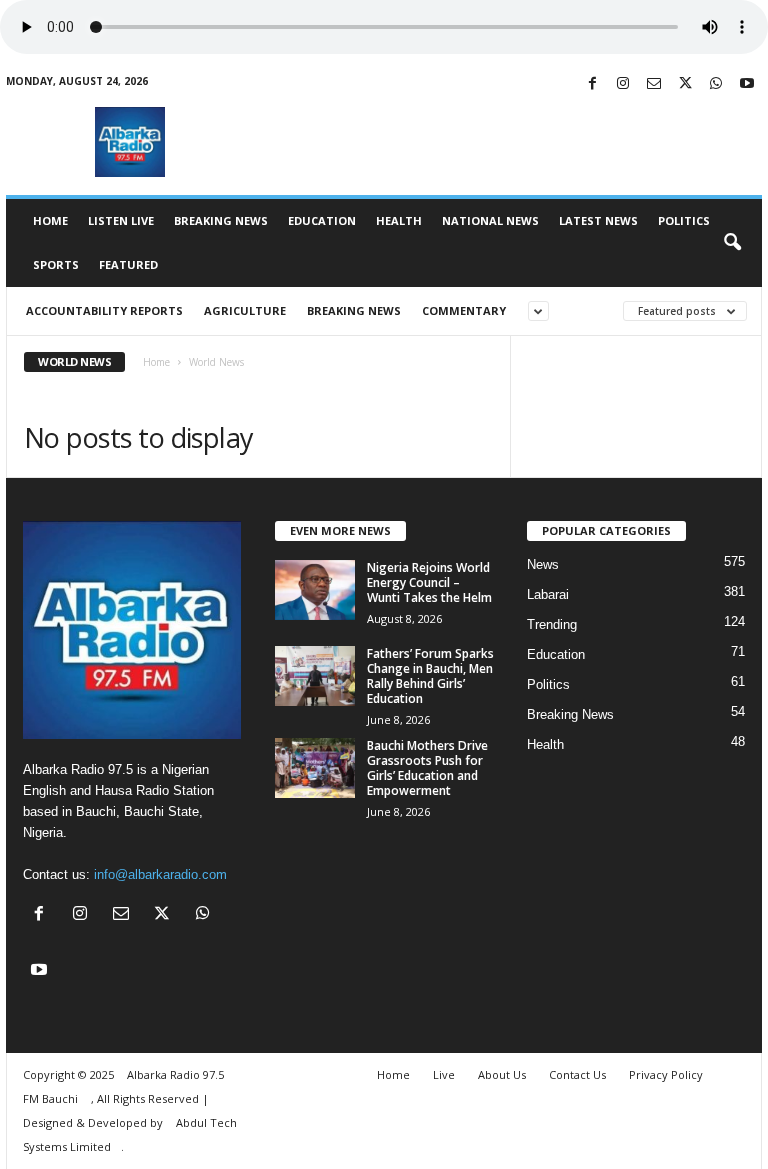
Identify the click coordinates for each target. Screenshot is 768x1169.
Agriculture (245, 310)
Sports (56, 264)
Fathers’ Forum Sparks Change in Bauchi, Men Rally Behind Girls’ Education (430, 676)
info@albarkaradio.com (160, 874)
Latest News (598, 220)
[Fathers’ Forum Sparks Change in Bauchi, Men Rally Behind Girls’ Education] (315, 676)
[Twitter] (685, 84)
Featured (128, 264)
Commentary (464, 310)
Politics (684, 220)
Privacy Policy (666, 1074)
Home (50, 220)
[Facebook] (592, 84)
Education (322, 220)
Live (444, 1074)
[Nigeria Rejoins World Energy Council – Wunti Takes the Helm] (315, 590)
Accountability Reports (104, 310)
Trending (552, 624)
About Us (502, 1074)
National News (490, 220)
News (543, 564)
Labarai (548, 594)
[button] (732, 243)
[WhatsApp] (716, 84)
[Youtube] (747, 84)
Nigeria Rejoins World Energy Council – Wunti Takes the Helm (429, 582)
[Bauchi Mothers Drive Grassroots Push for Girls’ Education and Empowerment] (315, 768)
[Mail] (654, 84)
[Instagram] (623, 84)
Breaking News (221, 220)
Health (399, 220)
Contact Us (577, 1074)
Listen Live (121, 220)
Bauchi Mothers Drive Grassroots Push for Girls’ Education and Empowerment (427, 768)
